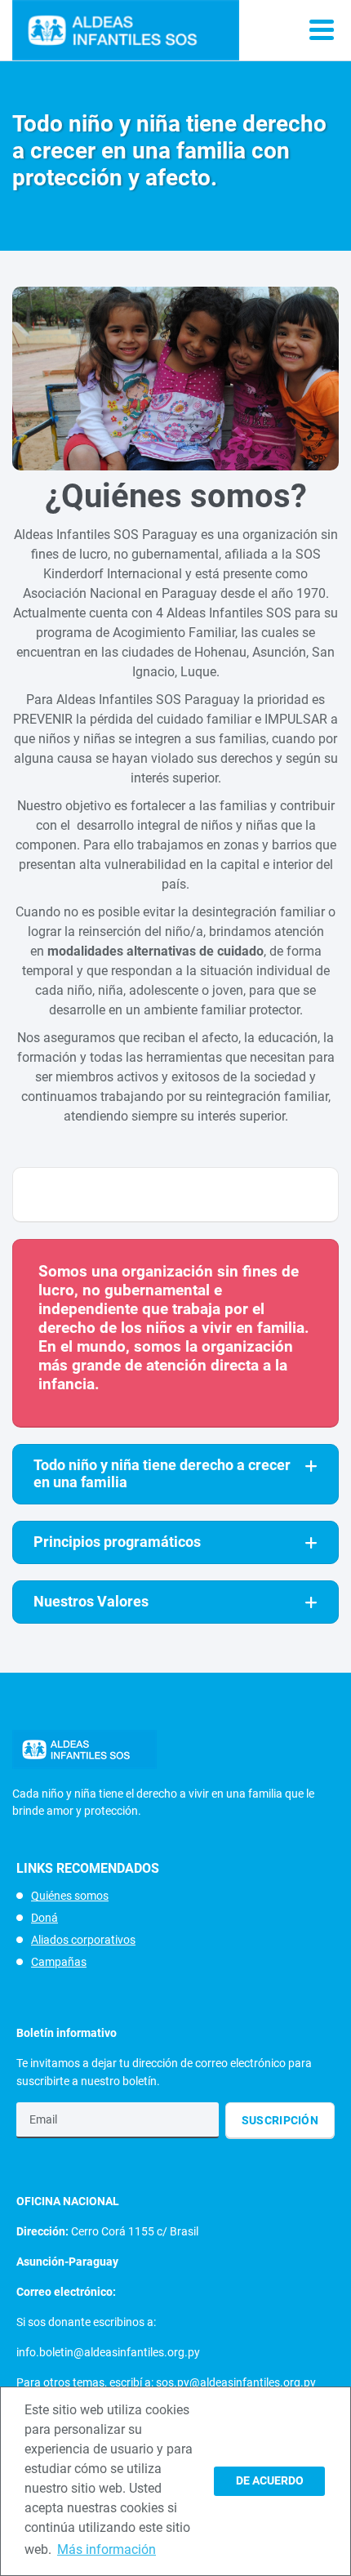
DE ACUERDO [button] (270, 2481)
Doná (44, 1918)
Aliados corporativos (83, 1940)
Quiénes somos (70, 1896)
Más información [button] (107, 2549)
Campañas (59, 1962)
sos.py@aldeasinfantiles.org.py (236, 2382)
